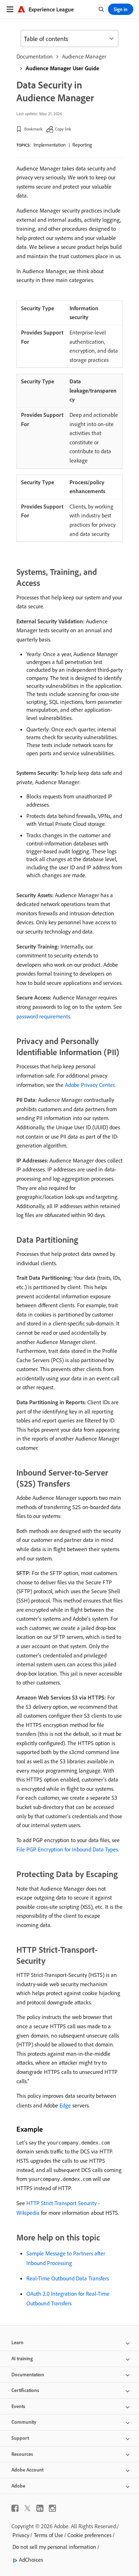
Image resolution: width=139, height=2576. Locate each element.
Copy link (63, 129)
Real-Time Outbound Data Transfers (68, 2278)
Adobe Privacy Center (90, 1085)
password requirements (43, 1016)
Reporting (82, 145)
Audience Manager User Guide (62, 68)
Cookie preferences (89, 2535)
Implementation (50, 145)
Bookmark (33, 129)
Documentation (35, 56)
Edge (65, 2105)
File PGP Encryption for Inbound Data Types (67, 1849)
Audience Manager (84, 56)
